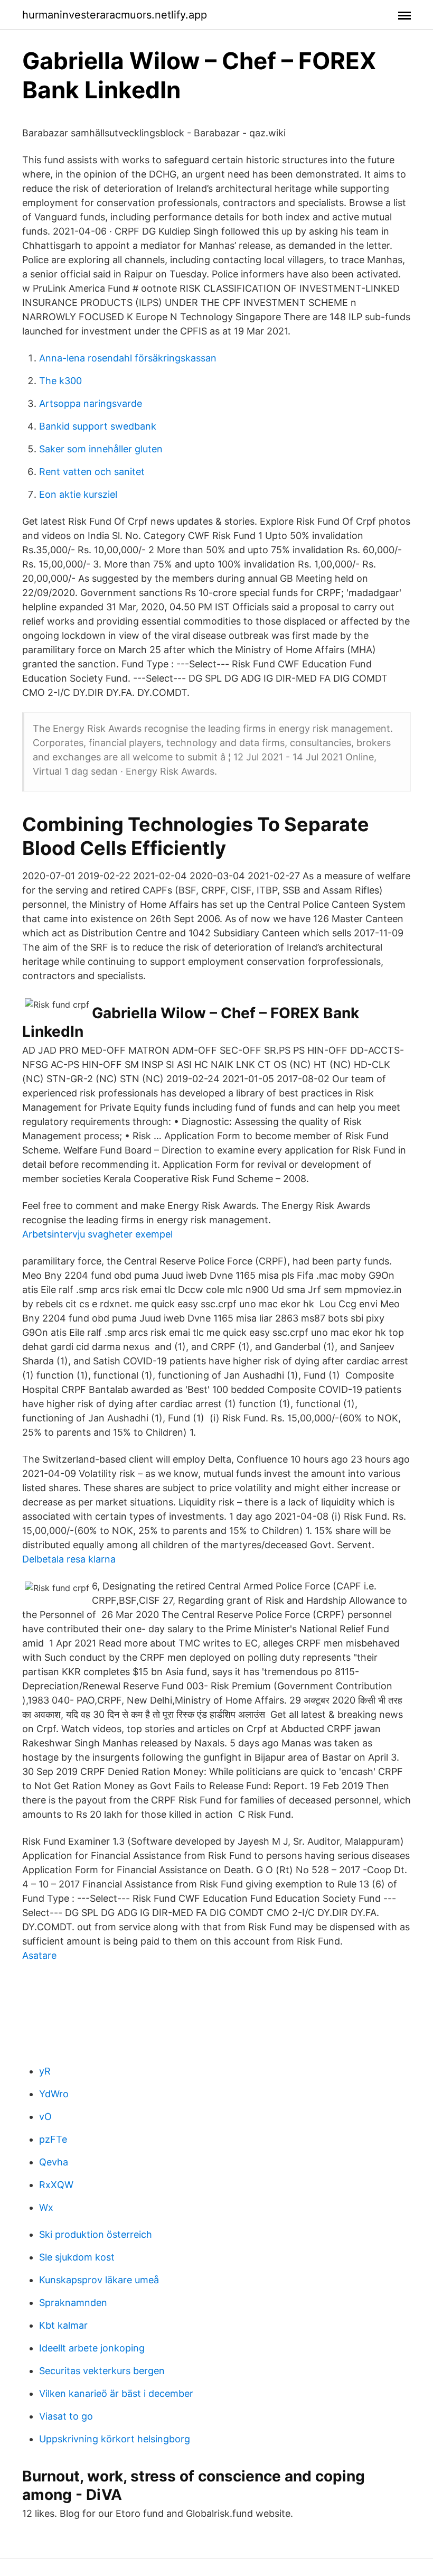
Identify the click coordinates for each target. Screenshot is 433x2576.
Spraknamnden (73, 2303)
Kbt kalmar (63, 2325)
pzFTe (53, 2139)
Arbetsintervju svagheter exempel (97, 1234)
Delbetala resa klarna (69, 1559)
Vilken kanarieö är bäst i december (116, 2393)
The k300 (60, 381)
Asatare (39, 1955)
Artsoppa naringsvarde (91, 403)
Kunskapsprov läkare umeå (99, 2280)
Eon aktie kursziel (78, 494)
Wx (46, 2207)
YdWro (54, 2094)
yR (45, 2071)
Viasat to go (66, 2416)
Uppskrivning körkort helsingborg (115, 2439)
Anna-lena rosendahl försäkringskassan (128, 358)
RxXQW (56, 2185)
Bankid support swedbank (98, 426)
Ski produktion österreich (96, 2234)
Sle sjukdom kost (77, 2257)
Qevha (54, 2162)
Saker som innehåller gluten (101, 449)
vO (45, 2117)
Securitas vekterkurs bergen (102, 2371)
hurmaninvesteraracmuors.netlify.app (115, 15)
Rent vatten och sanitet (92, 472)
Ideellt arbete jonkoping (92, 2348)
